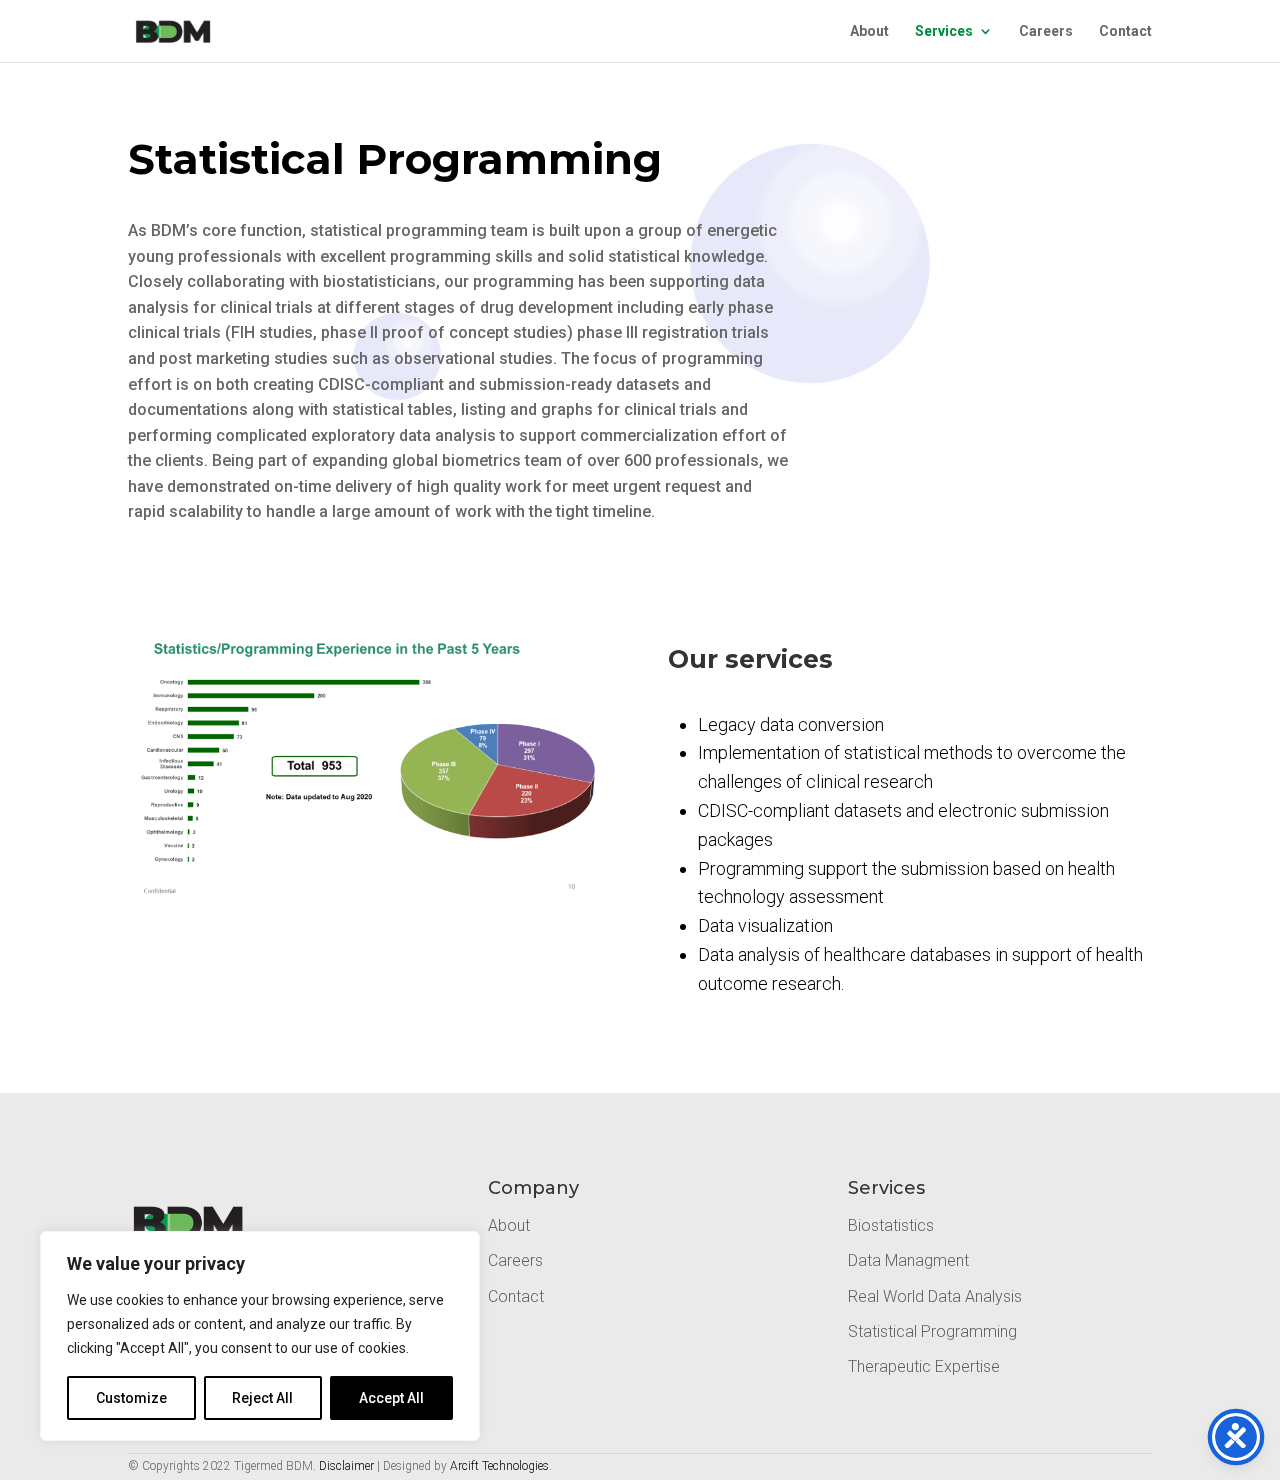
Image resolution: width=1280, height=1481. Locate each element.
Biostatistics (891, 1225)
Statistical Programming (932, 1331)
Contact (1125, 31)
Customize (131, 1398)
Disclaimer (346, 1466)
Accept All (391, 1398)
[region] (260, 1336)
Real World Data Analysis (935, 1296)
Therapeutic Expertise (924, 1366)
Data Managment (908, 1260)
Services (944, 31)
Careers (1046, 31)
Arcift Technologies (499, 1466)
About (869, 31)
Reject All (262, 1398)
